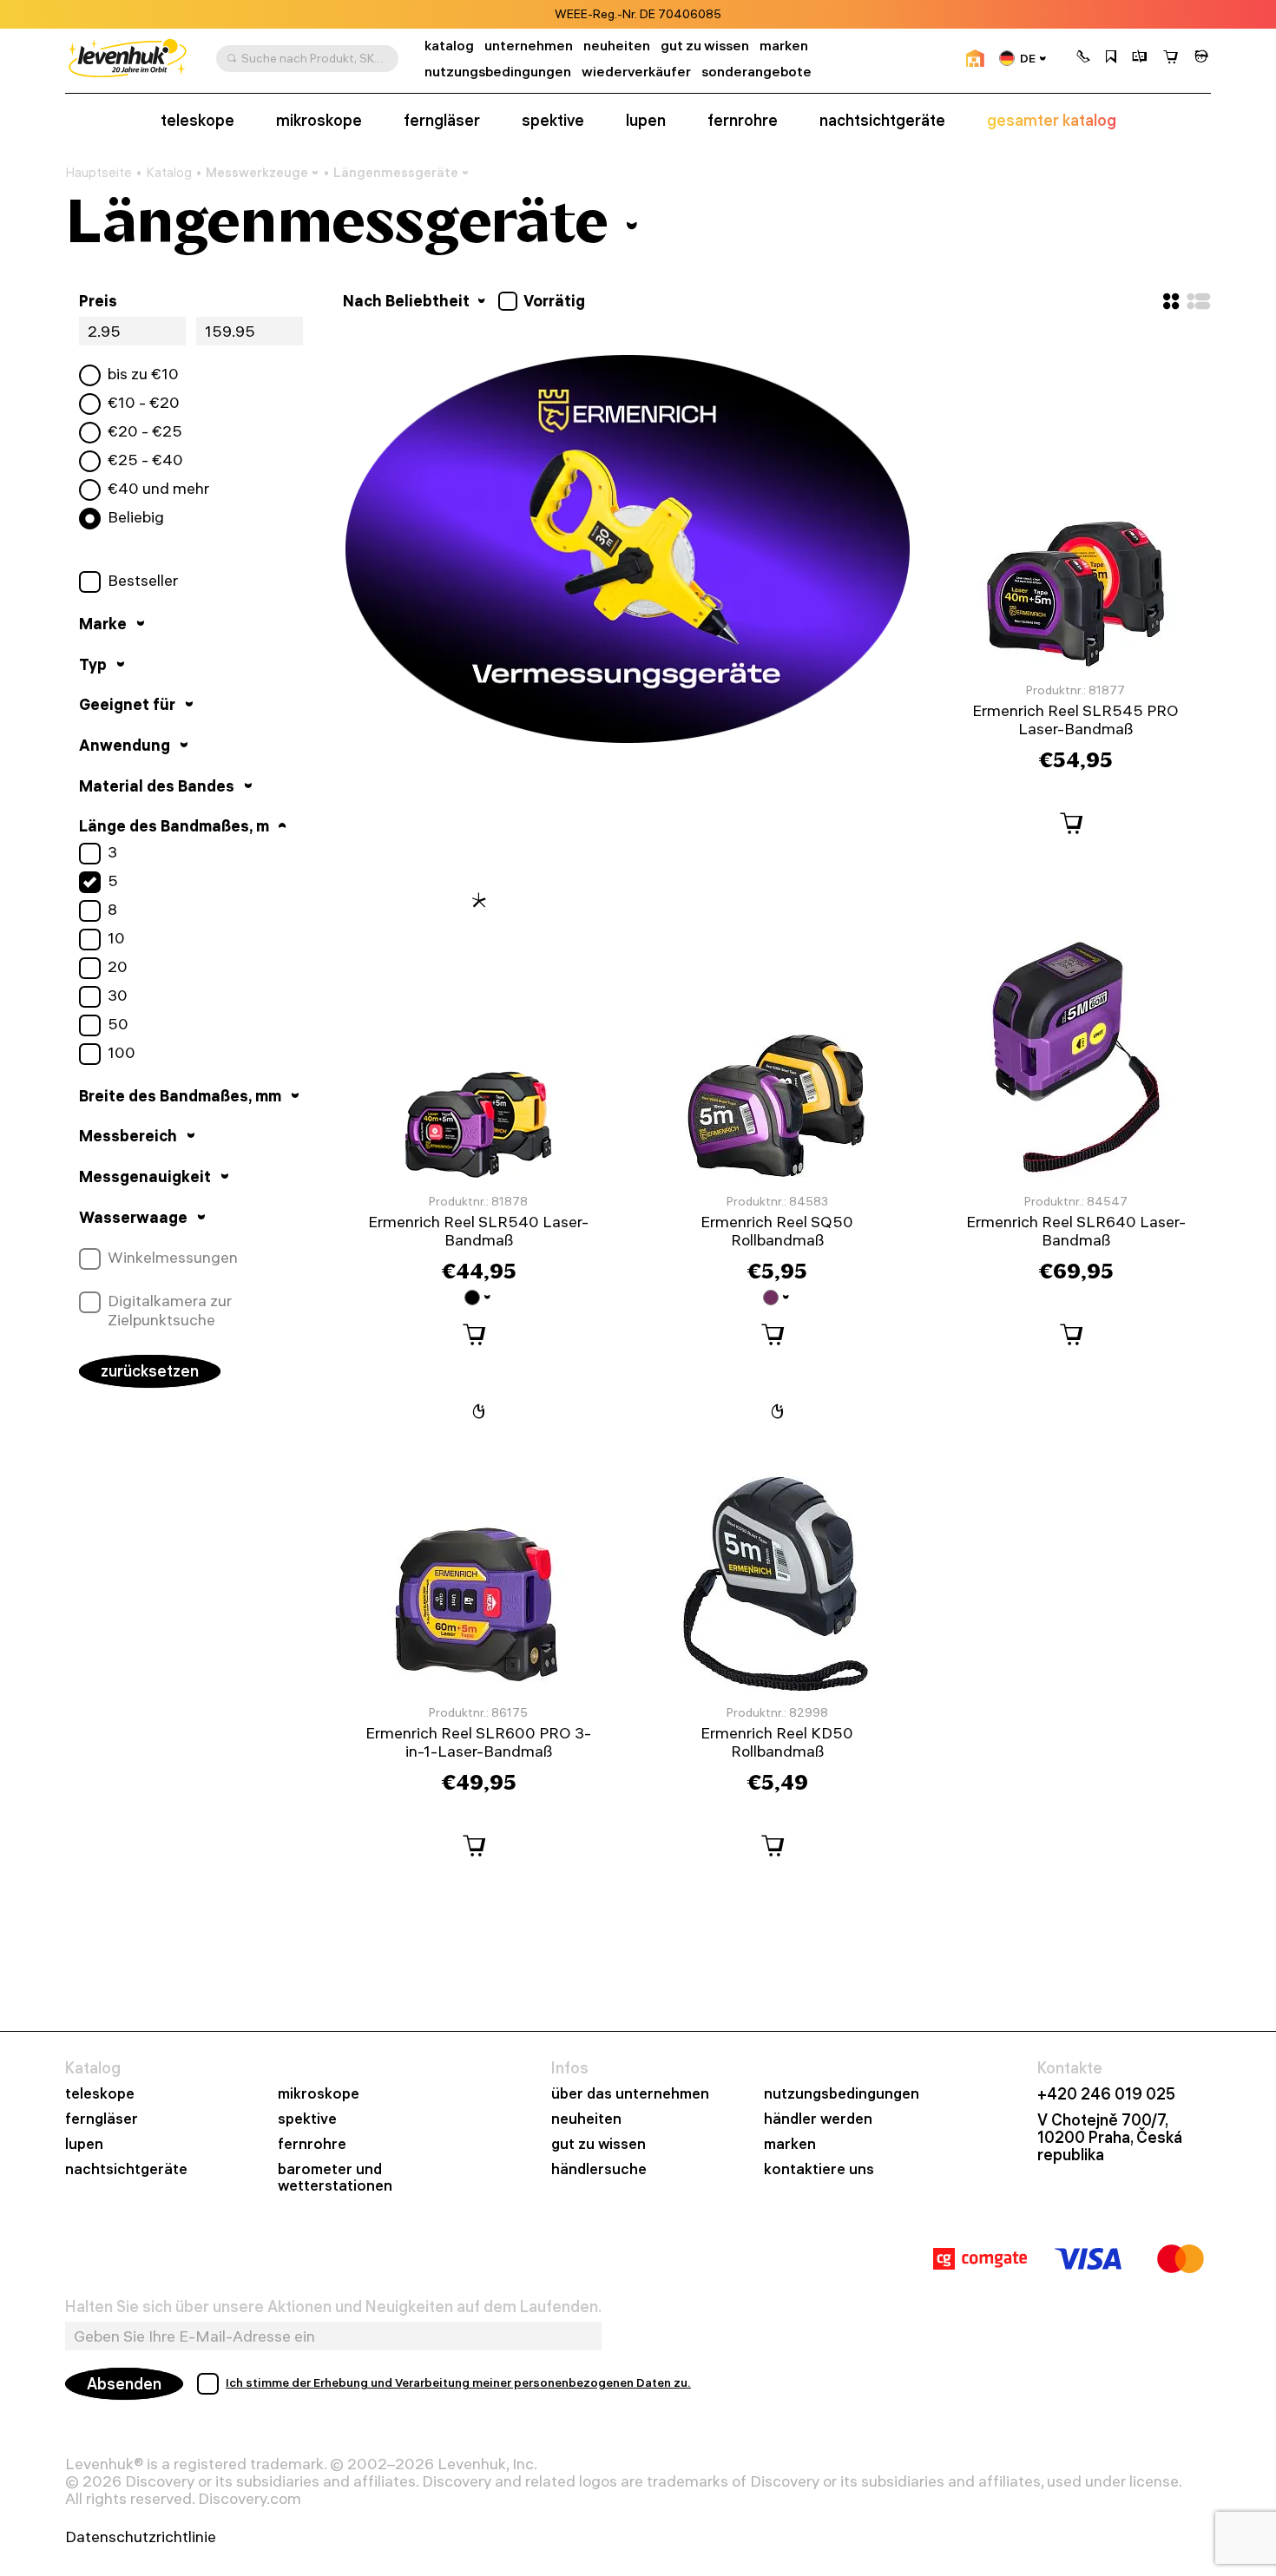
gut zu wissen (705, 46)
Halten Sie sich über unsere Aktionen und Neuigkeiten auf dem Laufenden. (333, 2307)
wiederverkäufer (636, 72)
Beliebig (136, 517)
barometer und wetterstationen (335, 2178)
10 (116, 938)
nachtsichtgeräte (882, 121)
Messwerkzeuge (257, 172)
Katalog (169, 173)
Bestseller (143, 581)
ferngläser (442, 121)
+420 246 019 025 (1106, 2094)
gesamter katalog (1052, 121)
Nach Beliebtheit (408, 301)
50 (118, 1024)
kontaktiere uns (819, 2169)
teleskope (197, 121)
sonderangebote (756, 72)
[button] (1083, 58)
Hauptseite (99, 173)
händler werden (818, 2119)
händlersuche (599, 2169)
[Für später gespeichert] (1111, 58)
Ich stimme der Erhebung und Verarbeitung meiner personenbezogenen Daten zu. (458, 2382)
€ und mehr (158, 489)
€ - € (144, 403)
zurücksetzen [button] (150, 1371)
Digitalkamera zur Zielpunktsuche (170, 1310)
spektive (553, 121)
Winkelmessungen (173, 1258)
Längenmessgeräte (396, 172)
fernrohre (743, 121)
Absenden (124, 2384)
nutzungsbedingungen (498, 72)
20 (118, 967)
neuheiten (617, 46)
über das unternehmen (630, 2094)
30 (118, 996)
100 (122, 1053)
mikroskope (319, 121)
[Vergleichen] (1140, 58)
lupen (646, 121)
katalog (449, 46)
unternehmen (529, 46)
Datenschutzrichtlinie (141, 2537)
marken (784, 46)
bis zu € (143, 374)
